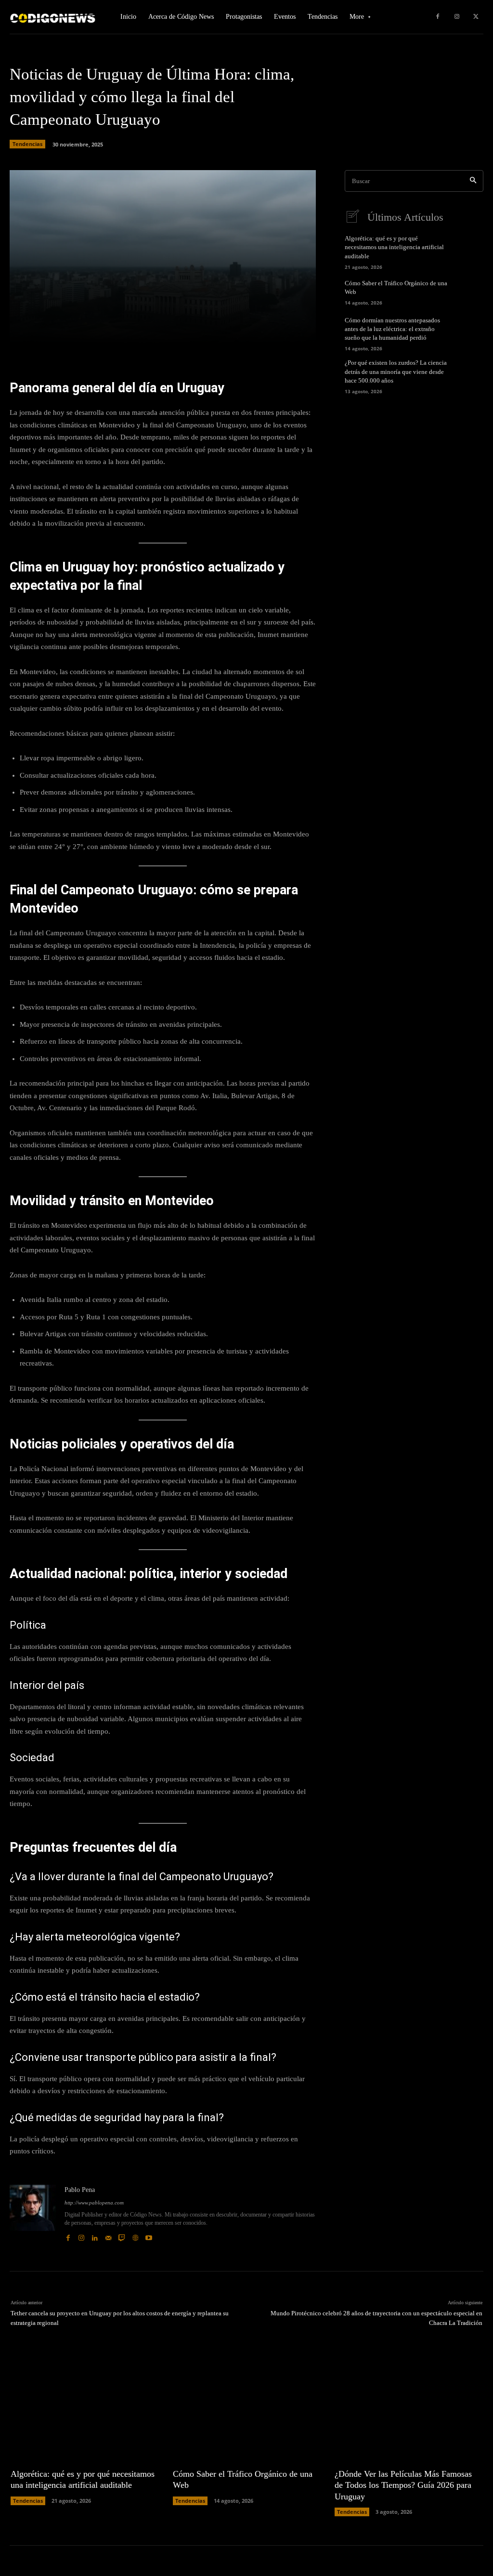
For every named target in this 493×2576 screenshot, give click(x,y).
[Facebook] (438, 17)
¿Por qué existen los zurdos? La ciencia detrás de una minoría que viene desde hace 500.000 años (396, 371)
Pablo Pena (80, 2190)
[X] (476, 17)
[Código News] (53, 17)
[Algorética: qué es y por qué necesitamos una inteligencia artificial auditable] (469, 250)
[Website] (135, 2235)
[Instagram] (457, 17)
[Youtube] (149, 2235)
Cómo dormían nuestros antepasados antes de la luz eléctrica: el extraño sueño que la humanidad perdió (392, 329)
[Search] (473, 181)
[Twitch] (122, 2235)
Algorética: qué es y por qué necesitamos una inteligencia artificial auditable (394, 247)
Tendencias (27, 144)
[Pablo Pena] (33, 2214)
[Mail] (108, 2235)
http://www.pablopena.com (94, 2203)
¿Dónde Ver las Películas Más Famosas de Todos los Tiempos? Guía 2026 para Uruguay (403, 2485)
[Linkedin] (95, 2235)
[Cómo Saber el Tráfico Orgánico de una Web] (469, 292)
